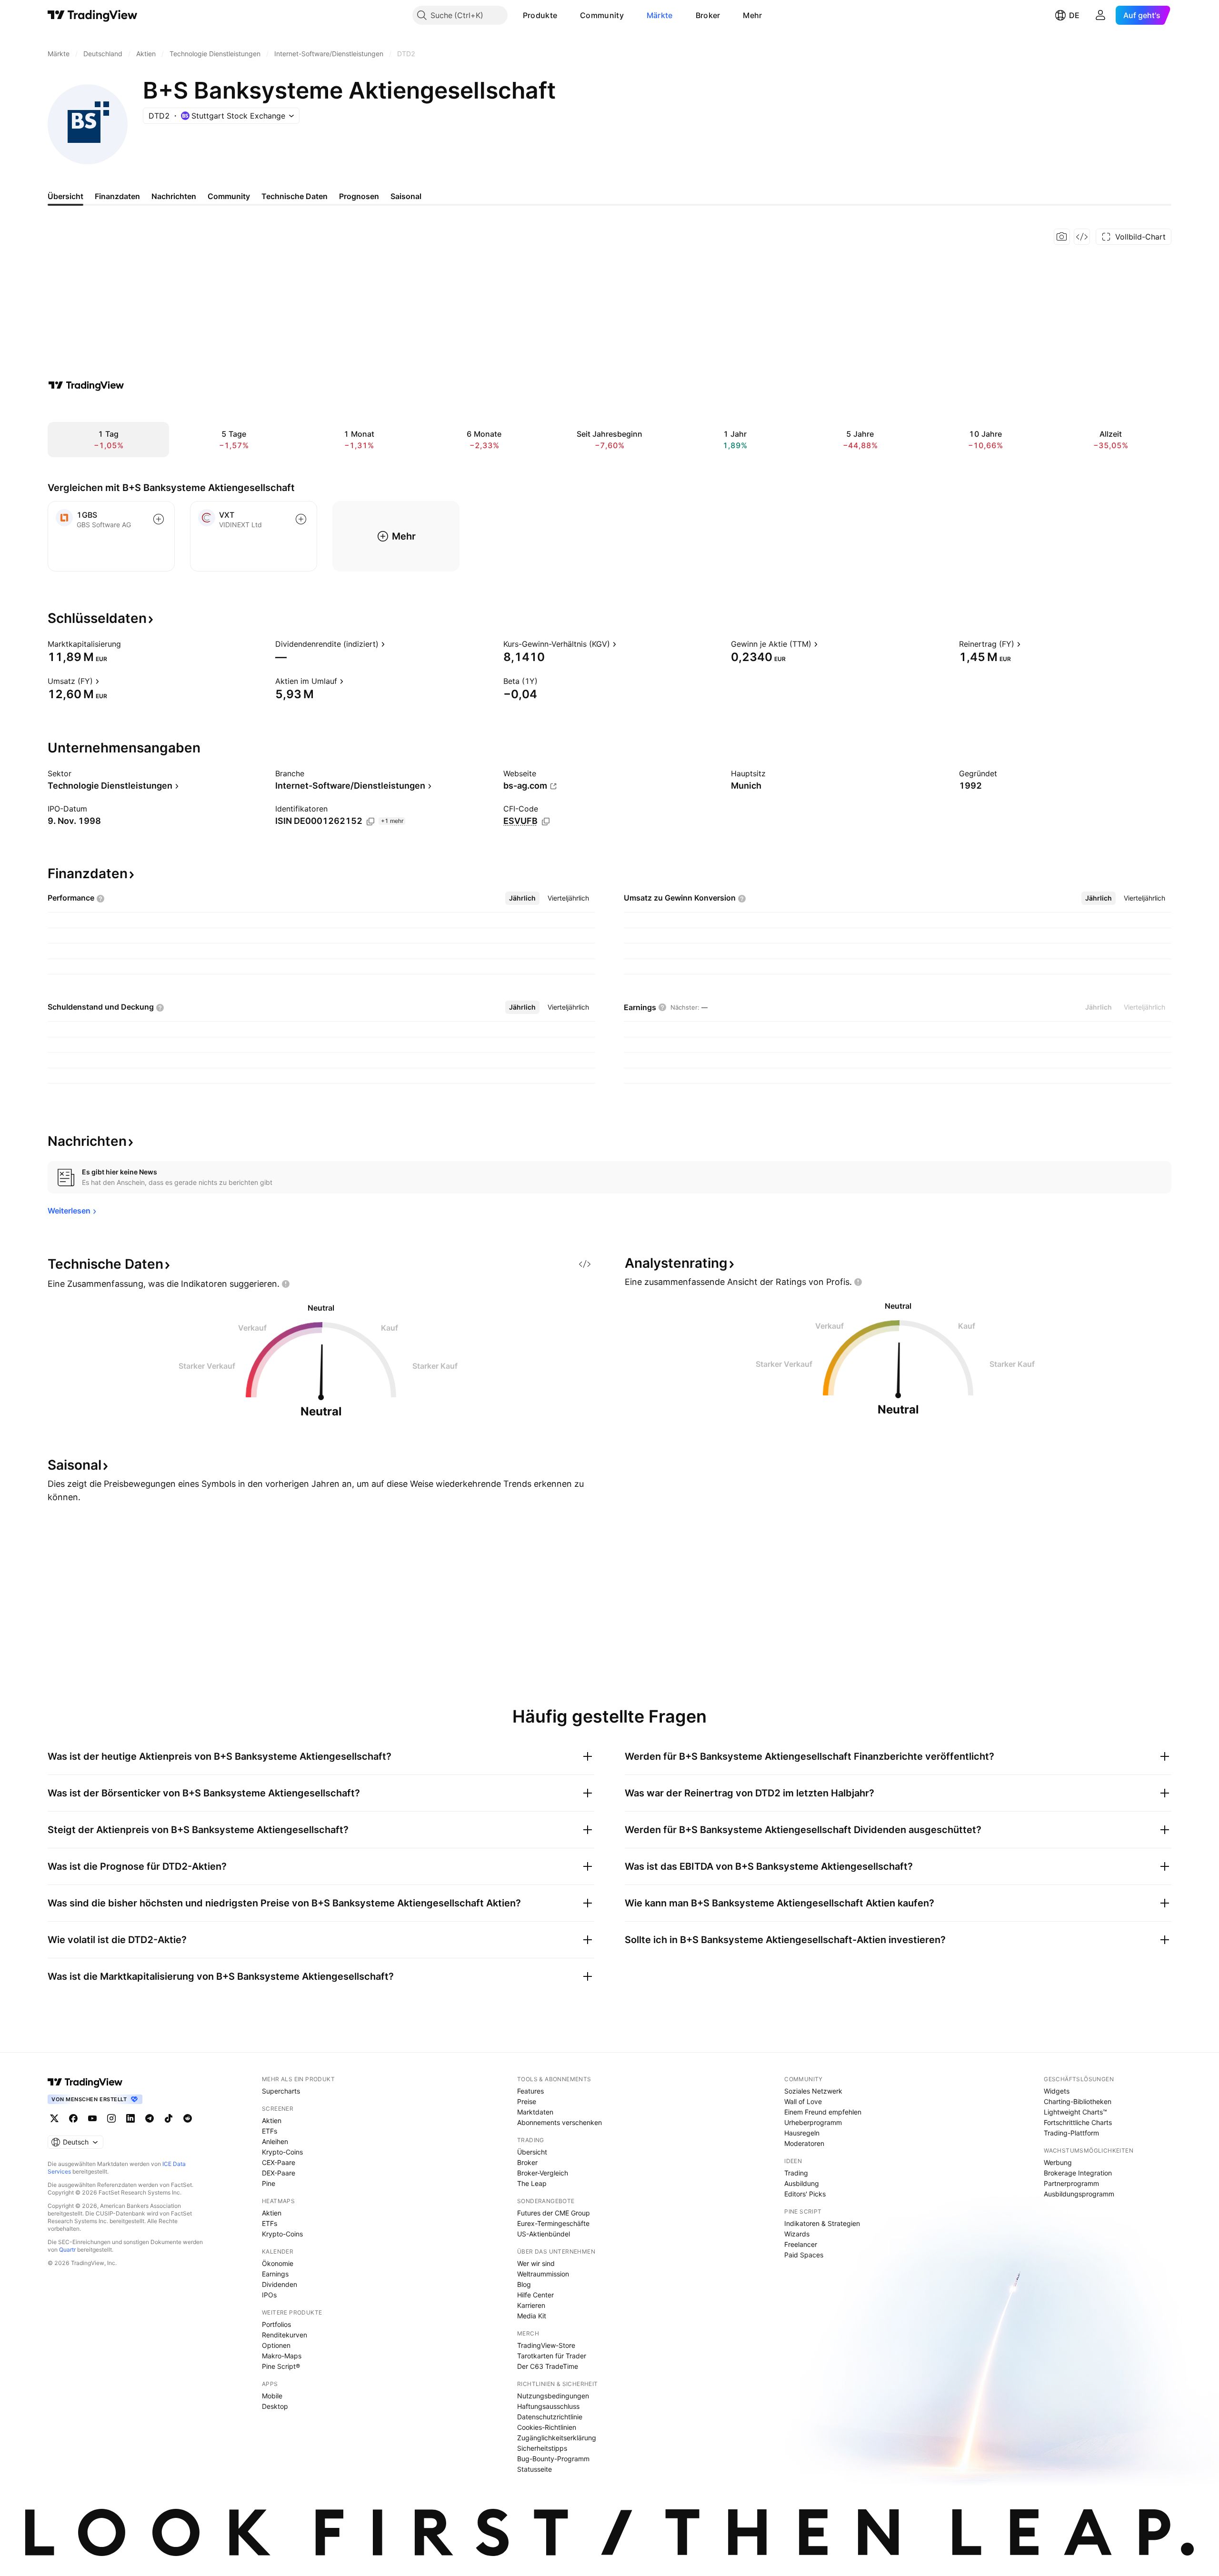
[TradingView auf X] (54, 2118)
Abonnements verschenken (560, 2122)
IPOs (269, 2295)
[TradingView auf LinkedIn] (130, 2118)
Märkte (660, 15)
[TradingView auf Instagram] (111, 2118)
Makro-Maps (282, 2356)
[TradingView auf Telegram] (150, 2118)
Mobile (272, 2396)
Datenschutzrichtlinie (550, 2417)
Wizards (797, 2234)
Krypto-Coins (282, 2152)
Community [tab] (229, 196)
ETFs (270, 2131)
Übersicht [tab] (65, 196)
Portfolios (276, 2324)
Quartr (67, 2250)
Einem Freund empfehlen (823, 2112)
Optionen (276, 2345)
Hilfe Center (535, 2295)
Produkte (540, 15)
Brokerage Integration (1078, 2173)
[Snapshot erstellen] (1062, 237)
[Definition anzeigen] (127, 644)
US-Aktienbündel (544, 2234)
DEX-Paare (279, 2173)
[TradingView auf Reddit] (188, 2118)
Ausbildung (802, 2183)
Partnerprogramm (1071, 2183)
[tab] (522, 898)
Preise (527, 2101)
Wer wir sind (536, 2263)
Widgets (1057, 2091)
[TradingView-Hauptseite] (85, 2082)
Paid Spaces (804, 2255)
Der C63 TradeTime (548, 2366)
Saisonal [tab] (406, 196)
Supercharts (281, 2091)
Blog (524, 2284)
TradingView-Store (546, 2345)
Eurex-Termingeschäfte (553, 2223)
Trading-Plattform (1071, 2133)
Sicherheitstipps (542, 2448)
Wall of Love (803, 2101)
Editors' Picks (805, 2194)
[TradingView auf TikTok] (169, 2118)
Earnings (275, 2274)
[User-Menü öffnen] (1100, 15)
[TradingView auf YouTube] (92, 2118)
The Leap (532, 2183)
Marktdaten (535, 2112)
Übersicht (532, 2152)
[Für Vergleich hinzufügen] (159, 519)
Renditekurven (285, 2335)
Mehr (752, 15)
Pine (269, 2183)
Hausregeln (802, 2133)
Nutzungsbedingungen (553, 2396)
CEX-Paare (279, 2162)
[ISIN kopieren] (370, 822)
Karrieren (531, 2305)
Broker (708, 15)
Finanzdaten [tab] (117, 196)
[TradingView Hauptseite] (93, 15)
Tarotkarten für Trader (552, 2356)
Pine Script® (281, 2366)
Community (602, 15)
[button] (564, 15)
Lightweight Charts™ (1075, 2112)
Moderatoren (804, 2143)
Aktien (272, 2120)
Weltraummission (543, 2274)
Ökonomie (278, 2263)
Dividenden (280, 2284)
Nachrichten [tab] (174, 196)
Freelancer (801, 2244)
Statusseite (535, 2469)
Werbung (1058, 2162)
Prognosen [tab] (359, 196)
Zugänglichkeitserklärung (557, 2438)
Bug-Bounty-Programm (553, 2459)
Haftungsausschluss (548, 2406)
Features (530, 2091)
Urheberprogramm (813, 2122)
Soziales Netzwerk (813, 2091)
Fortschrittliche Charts (1078, 2122)
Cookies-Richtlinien (547, 2427)
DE (1074, 15)
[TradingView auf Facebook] (73, 2118)
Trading (796, 2173)
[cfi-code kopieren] (546, 822)
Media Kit (532, 2316)
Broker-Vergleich (543, 2173)
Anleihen (275, 2141)
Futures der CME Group (554, 2213)
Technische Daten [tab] (295, 196)
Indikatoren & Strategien (822, 2223)
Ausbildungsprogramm (1079, 2194)
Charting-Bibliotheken (1078, 2101)
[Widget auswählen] (1082, 237)
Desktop (275, 2406)
